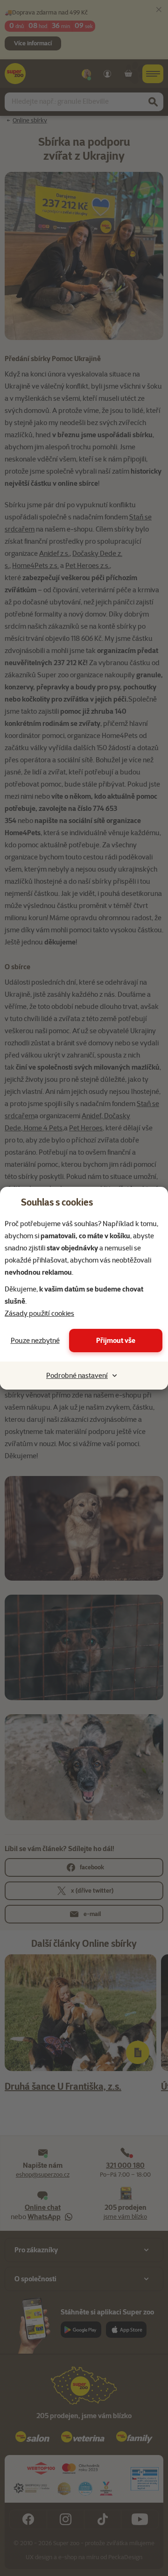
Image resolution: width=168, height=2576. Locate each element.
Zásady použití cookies (39, 1313)
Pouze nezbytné (35, 1341)
